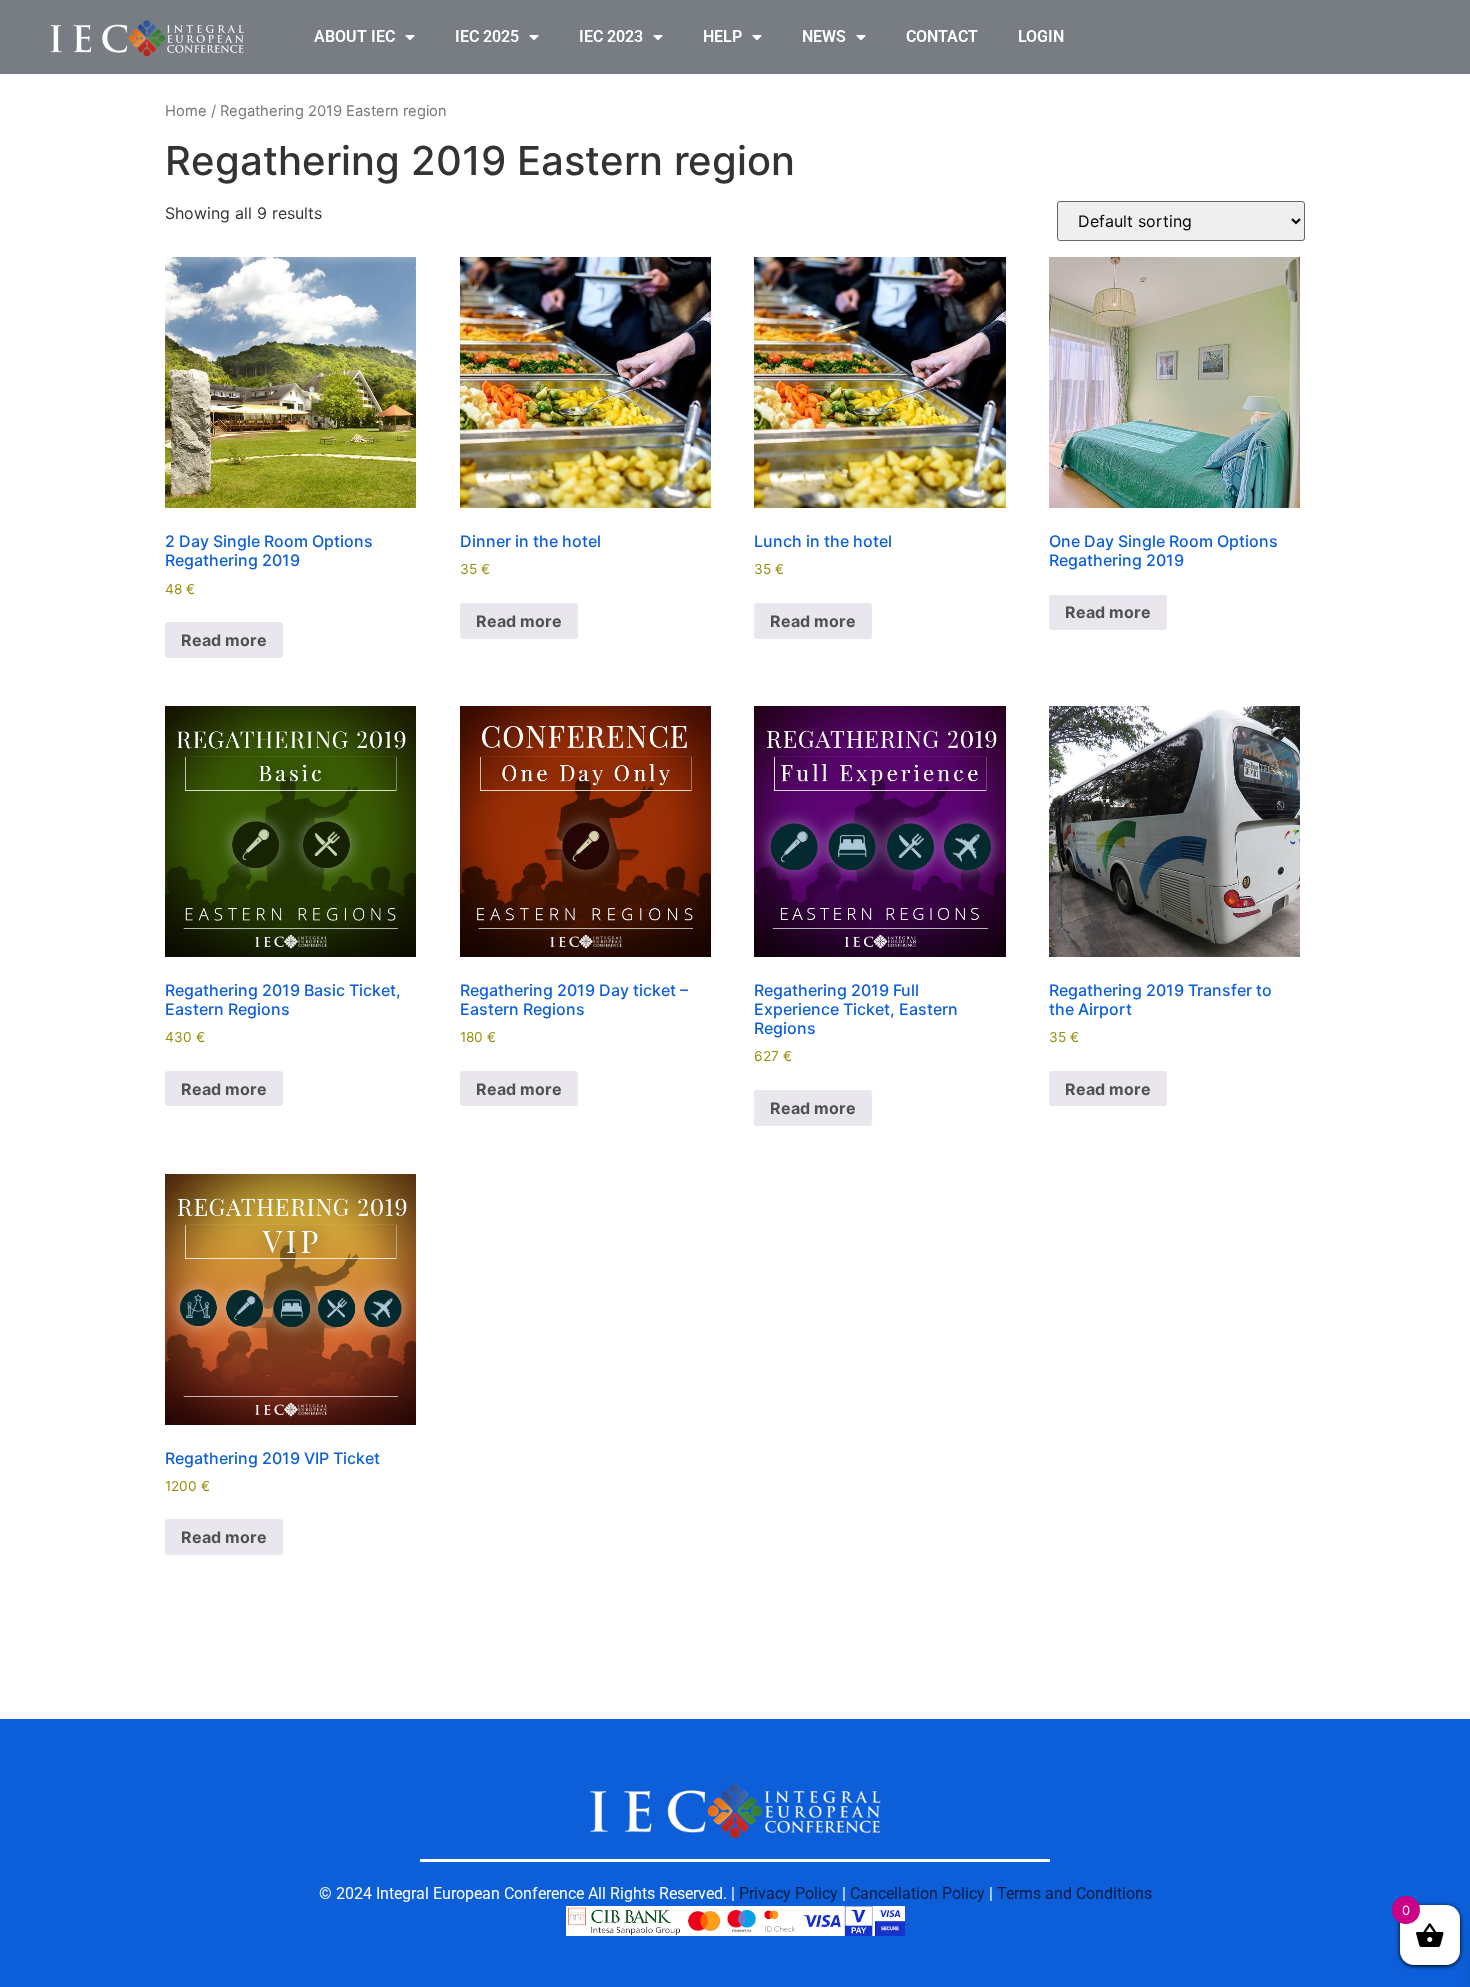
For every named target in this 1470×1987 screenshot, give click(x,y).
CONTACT (942, 36)
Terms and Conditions (1074, 1893)
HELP (722, 36)
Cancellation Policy (917, 1893)
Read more (224, 640)
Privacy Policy (788, 1893)
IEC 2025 (487, 36)
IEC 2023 (611, 36)
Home (186, 111)
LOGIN (1041, 36)
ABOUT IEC (354, 36)
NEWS (824, 36)
